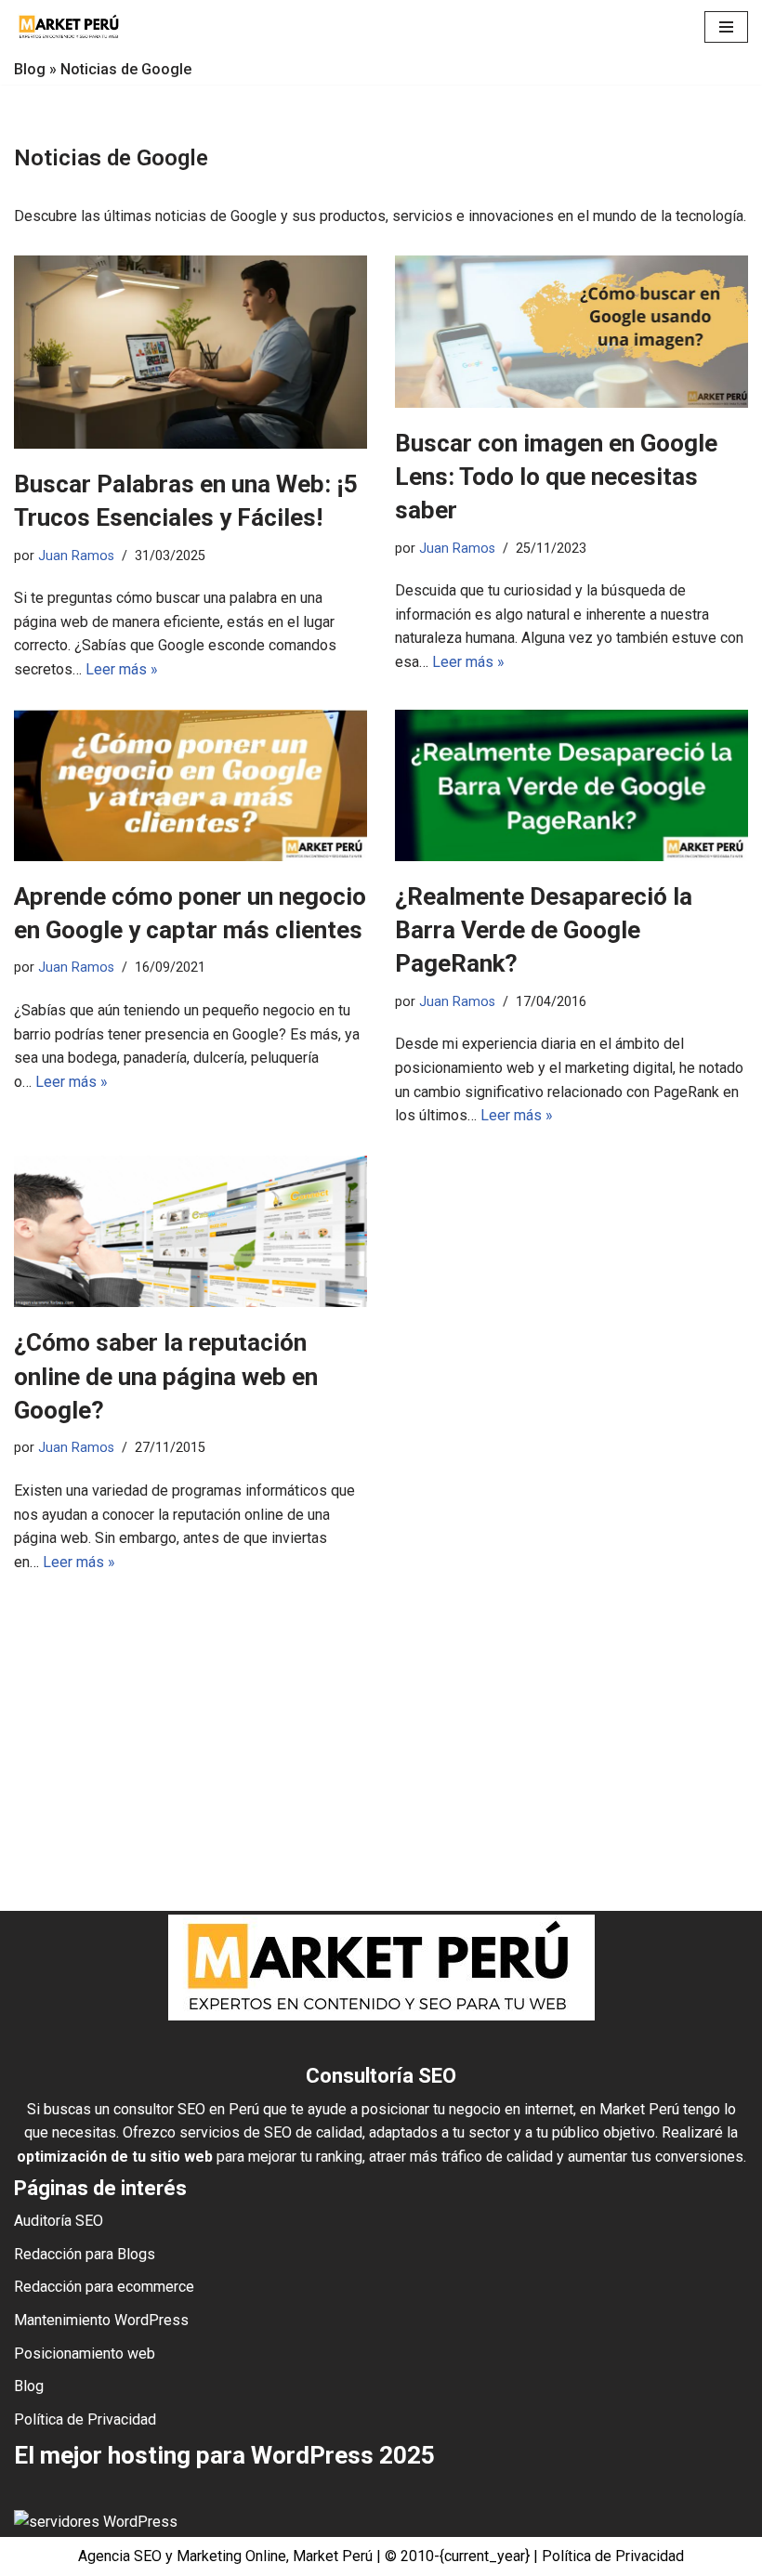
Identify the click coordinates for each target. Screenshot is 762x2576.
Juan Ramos (76, 556)
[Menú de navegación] (726, 27)
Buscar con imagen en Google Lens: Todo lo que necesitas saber (556, 477)
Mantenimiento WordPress (101, 2320)
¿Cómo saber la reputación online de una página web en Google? (166, 1376)
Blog (30, 69)
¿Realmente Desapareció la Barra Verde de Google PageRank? (544, 930)
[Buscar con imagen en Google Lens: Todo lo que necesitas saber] (571, 331)
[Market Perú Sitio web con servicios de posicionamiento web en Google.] (70, 27)
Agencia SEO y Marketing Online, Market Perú (225, 2556)
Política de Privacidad (85, 2419)
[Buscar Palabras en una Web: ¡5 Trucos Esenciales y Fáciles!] (190, 352)
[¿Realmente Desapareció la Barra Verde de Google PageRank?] (571, 785)
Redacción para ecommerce (104, 2287)
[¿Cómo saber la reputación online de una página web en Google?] (190, 1231)
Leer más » (122, 669)
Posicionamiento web (85, 2354)
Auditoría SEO (59, 2221)
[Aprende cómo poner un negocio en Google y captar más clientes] (190, 785)
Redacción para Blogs (85, 2254)
